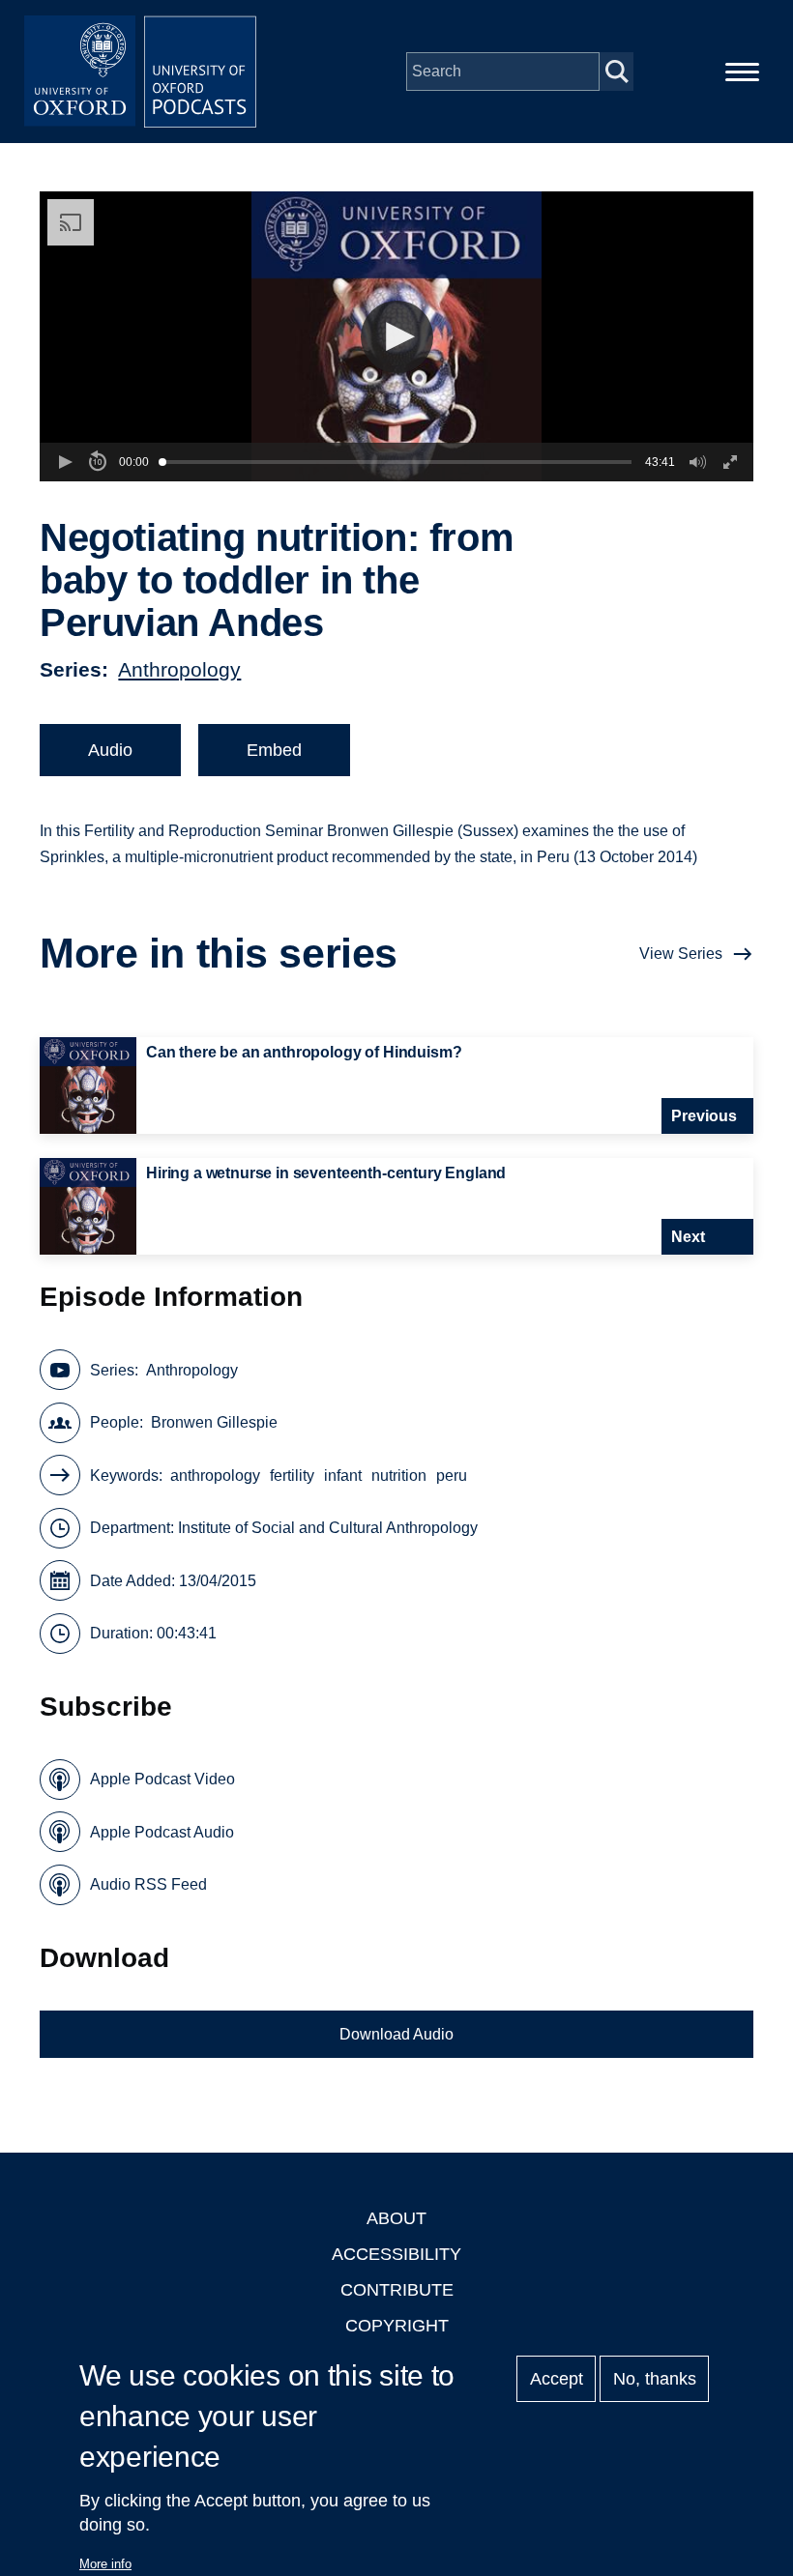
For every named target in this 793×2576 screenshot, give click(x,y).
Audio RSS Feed (148, 1884)
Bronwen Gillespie (214, 1422)
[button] (397, 337)
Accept (557, 2379)
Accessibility (396, 2254)
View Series (681, 954)
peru (452, 1476)
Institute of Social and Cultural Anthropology (328, 1528)
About (396, 2218)
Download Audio (396, 2034)
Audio (110, 750)
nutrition (399, 1476)
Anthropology (179, 669)
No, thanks (655, 2379)
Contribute (397, 2290)
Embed (274, 750)
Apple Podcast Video (162, 1779)
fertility (292, 1476)
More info (105, 2564)
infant (343, 1476)
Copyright (397, 2326)
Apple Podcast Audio (162, 1832)
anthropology (215, 1476)
